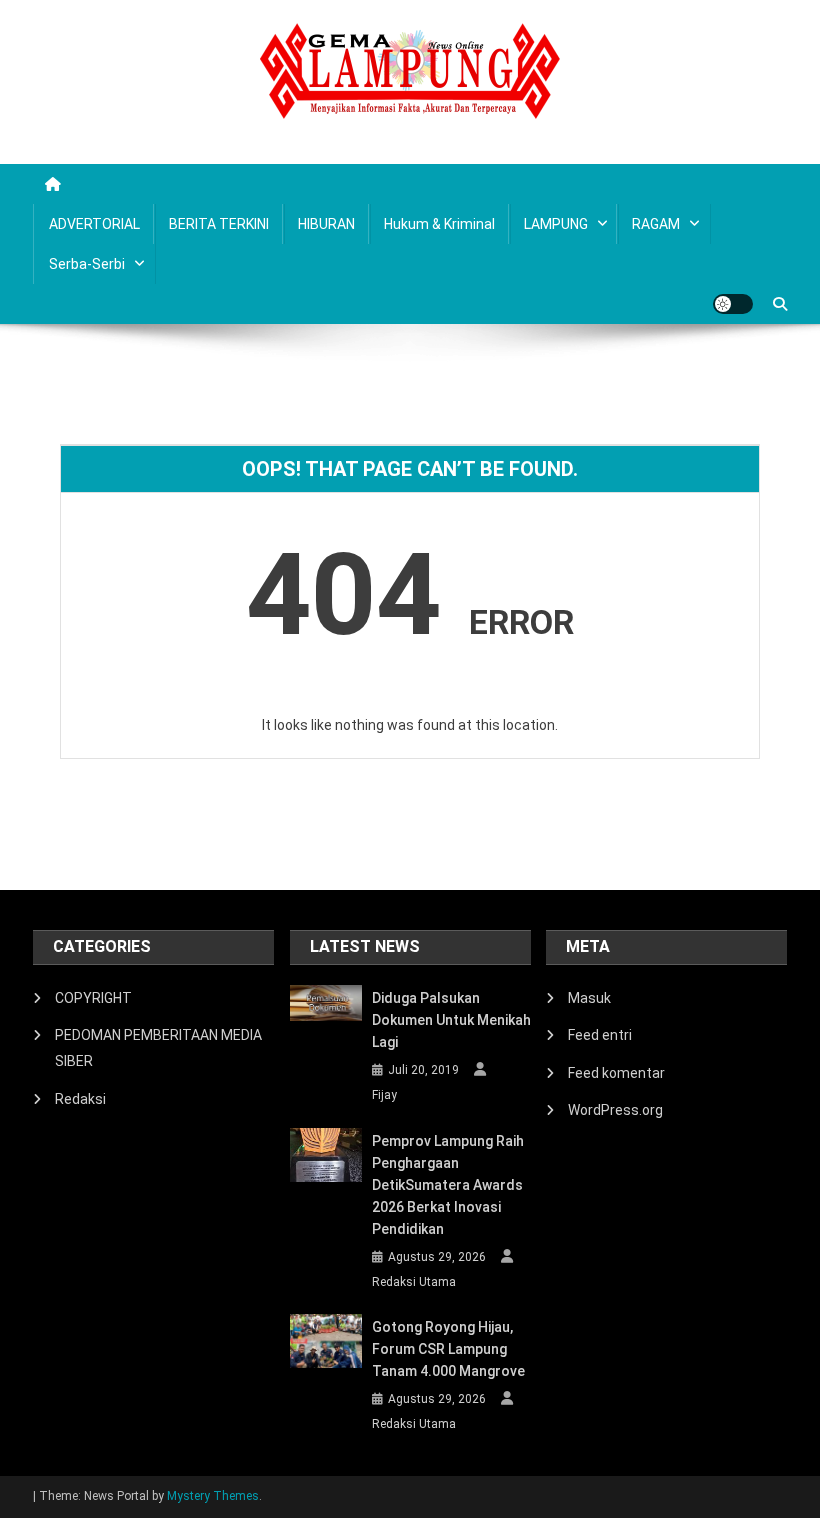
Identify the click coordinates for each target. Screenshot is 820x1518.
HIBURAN (326, 224)
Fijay (384, 1095)
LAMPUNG (556, 224)
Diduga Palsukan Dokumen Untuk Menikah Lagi (451, 1020)
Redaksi (80, 1099)
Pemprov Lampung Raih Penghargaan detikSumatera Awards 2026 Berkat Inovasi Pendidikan (448, 1185)
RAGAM (656, 224)
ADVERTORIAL (94, 224)
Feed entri (600, 1035)
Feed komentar (616, 1073)
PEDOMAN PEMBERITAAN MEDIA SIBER (158, 1048)
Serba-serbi (87, 264)
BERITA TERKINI (219, 224)
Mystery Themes (213, 1496)
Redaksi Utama (414, 1282)
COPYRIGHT (93, 998)
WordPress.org (615, 1110)
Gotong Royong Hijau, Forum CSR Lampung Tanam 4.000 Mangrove (448, 1349)
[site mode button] (733, 304)
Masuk (589, 998)
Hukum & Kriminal (439, 224)
